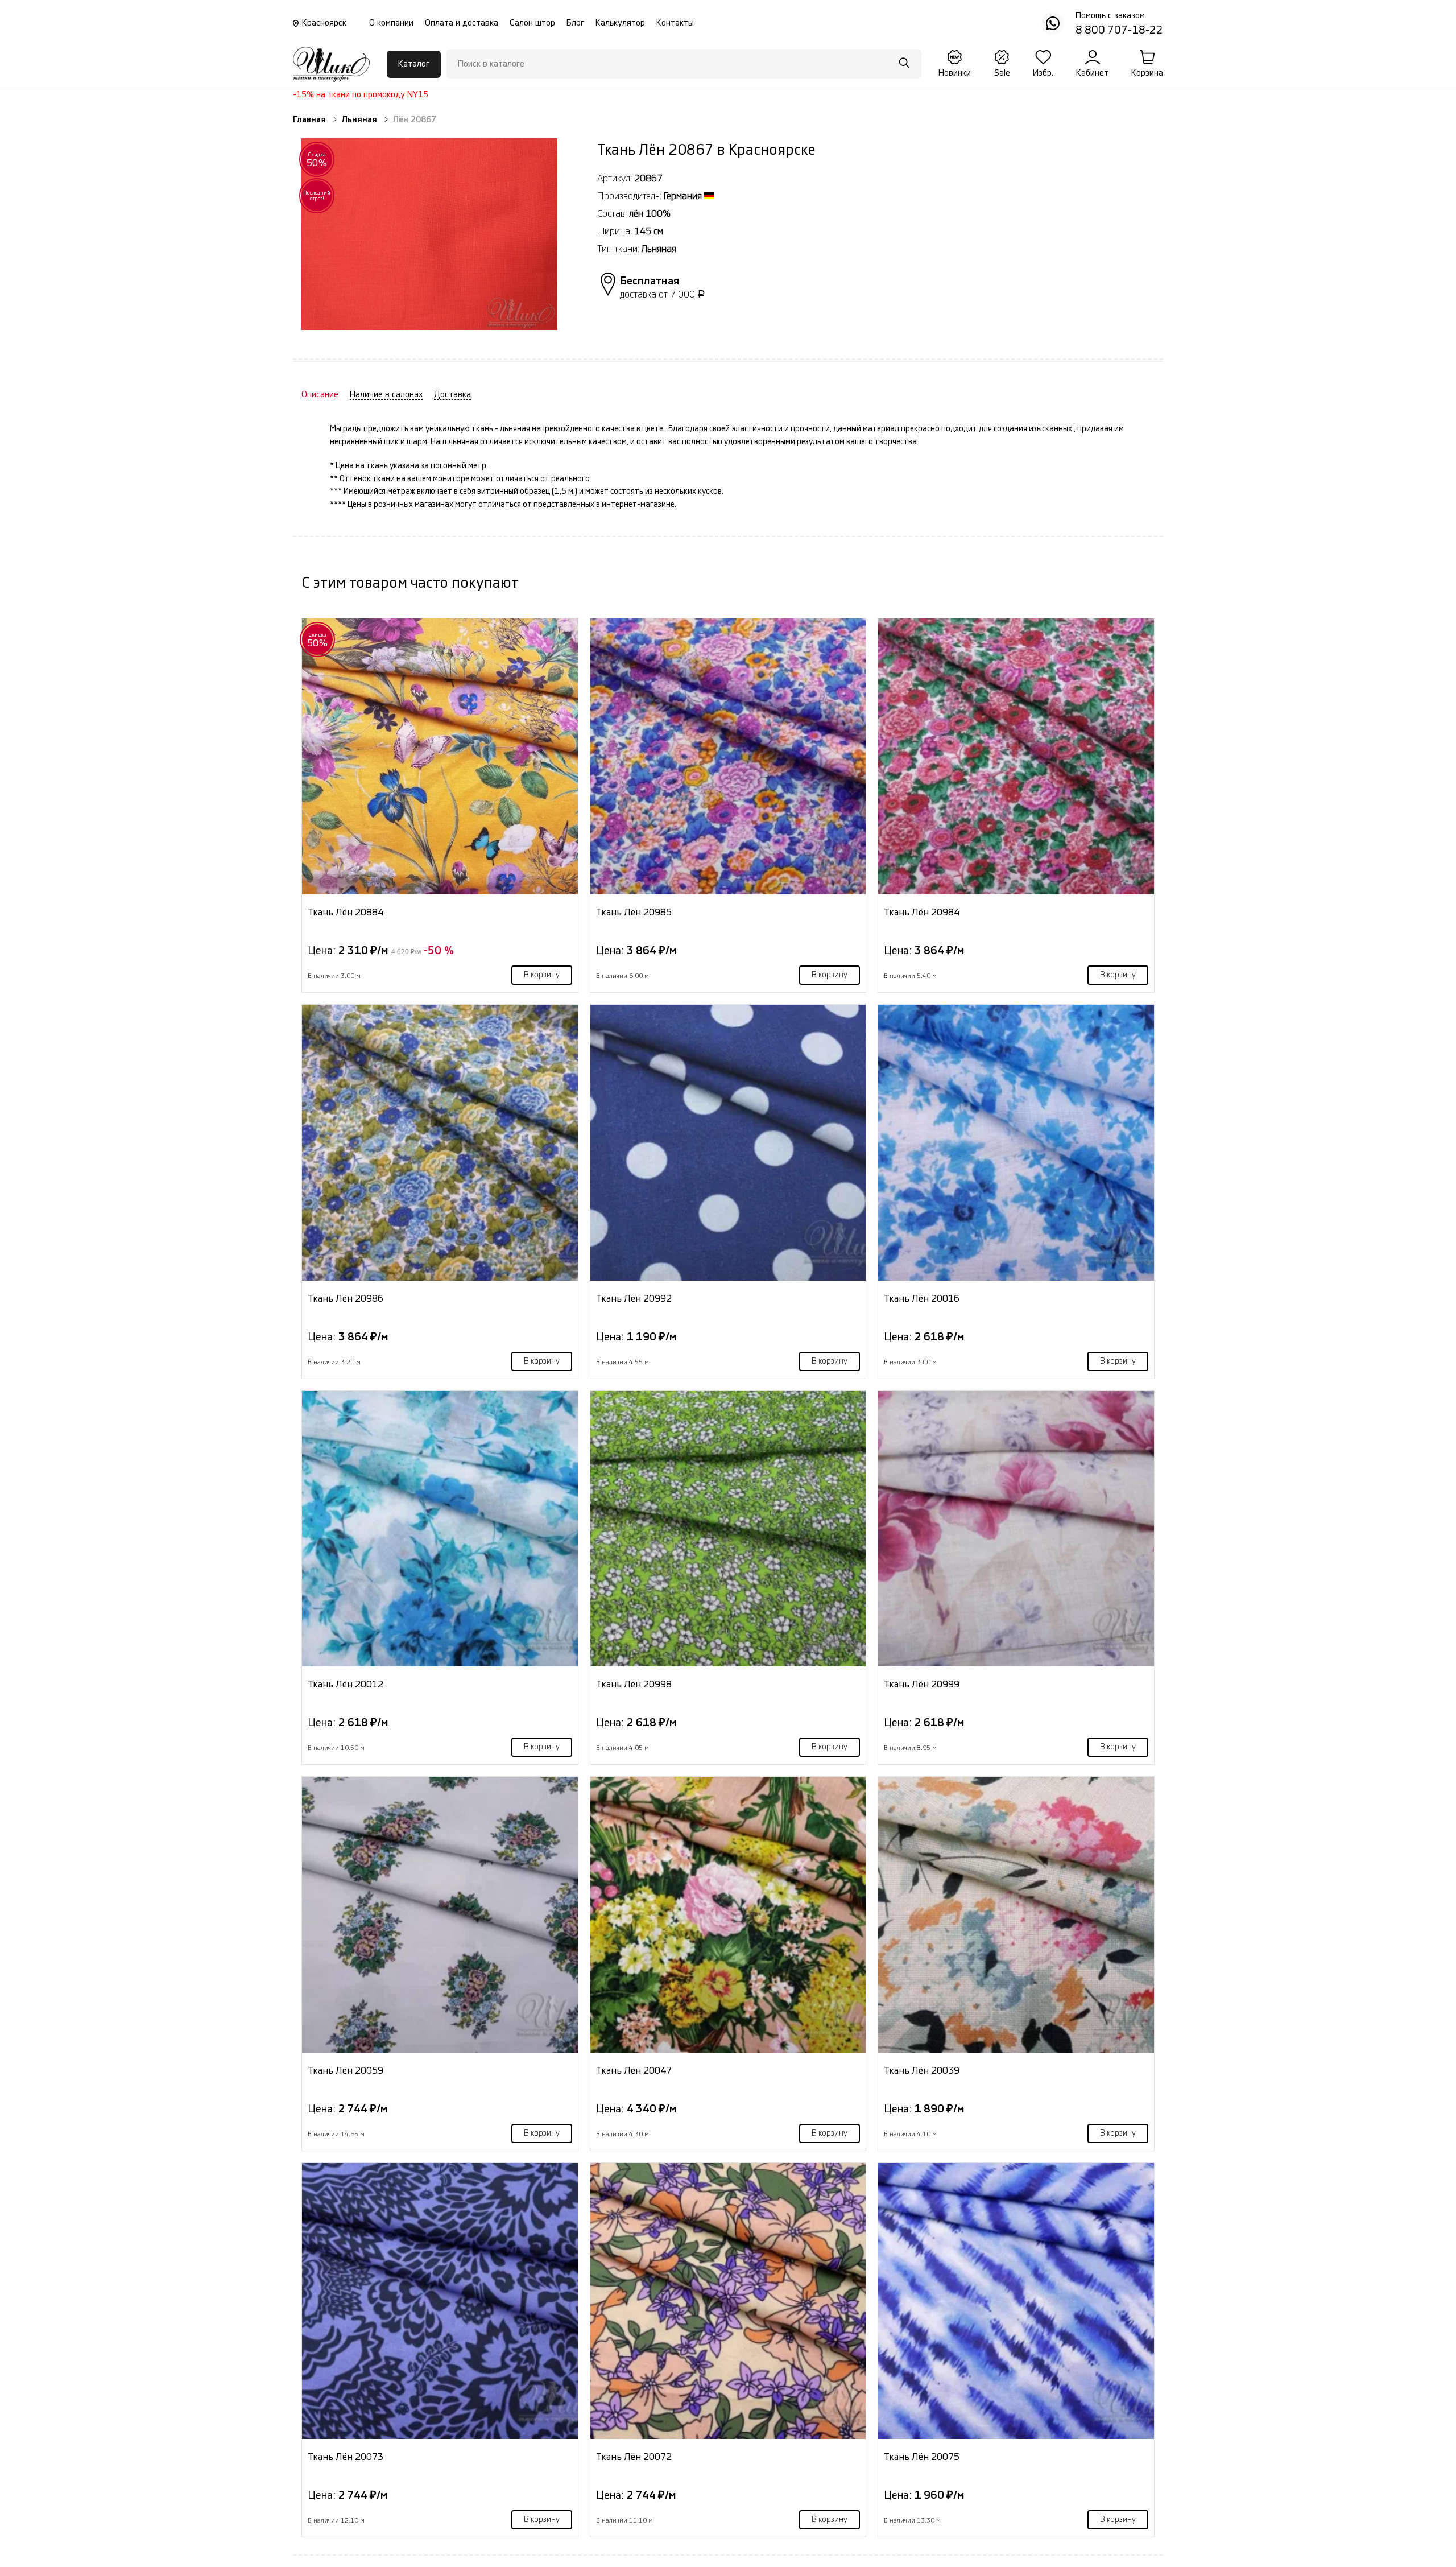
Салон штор (532, 23)
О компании (391, 23)
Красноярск (324, 23)
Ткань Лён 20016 (922, 1299)
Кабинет (1092, 73)
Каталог (414, 64)
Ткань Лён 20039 (922, 2071)
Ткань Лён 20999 (922, 1684)
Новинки (955, 73)
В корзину (542, 975)
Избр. (1043, 73)
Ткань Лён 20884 (346, 912)
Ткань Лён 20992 (634, 1299)
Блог (575, 23)
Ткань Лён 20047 (634, 2071)
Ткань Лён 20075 (922, 2457)
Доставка (452, 395)
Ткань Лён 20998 (634, 1684)
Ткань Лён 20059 (346, 2071)
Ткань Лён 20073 (346, 2457)
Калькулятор (620, 23)
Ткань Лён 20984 (922, 912)
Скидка (317, 160)
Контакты (675, 23)
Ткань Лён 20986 (346, 1299)
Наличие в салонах (386, 395)
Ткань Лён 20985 (634, 912)
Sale (1002, 73)
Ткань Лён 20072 (634, 2457)
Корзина (1147, 73)
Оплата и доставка (462, 23)
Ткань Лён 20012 (346, 1684)
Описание (320, 395)
